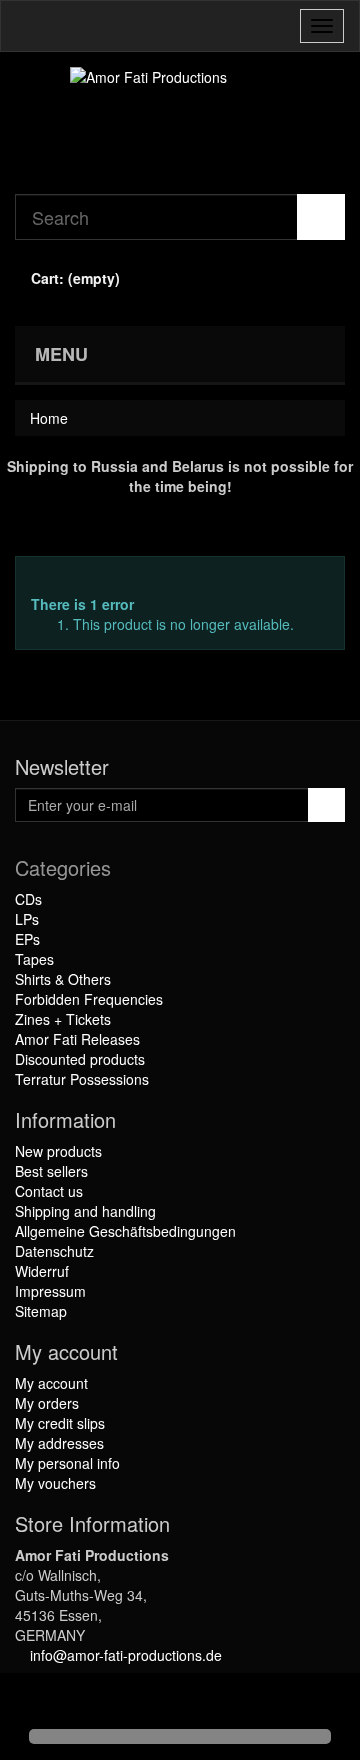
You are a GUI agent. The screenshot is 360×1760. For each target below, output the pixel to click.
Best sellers (51, 1171)
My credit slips (60, 1423)
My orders (47, 1403)
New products (58, 1151)
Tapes (34, 959)
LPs (27, 919)
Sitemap (41, 1311)
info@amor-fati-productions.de (126, 1655)
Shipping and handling (85, 1211)
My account (51, 1383)
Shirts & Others (63, 979)
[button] (32, 1702)
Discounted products (80, 1059)
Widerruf (42, 1271)
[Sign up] (326, 805)
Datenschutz (54, 1251)
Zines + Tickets (63, 1019)
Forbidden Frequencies (89, 999)
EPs (27, 939)
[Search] (321, 217)
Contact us (49, 1191)
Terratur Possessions (82, 1079)
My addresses (59, 1443)
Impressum (50, 1291)
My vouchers (55, 1483)
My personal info (67, 1463)
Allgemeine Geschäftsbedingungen (125, 1231)
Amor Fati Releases (77, 1039)
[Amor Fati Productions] (180, 123)
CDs (28, 899)
